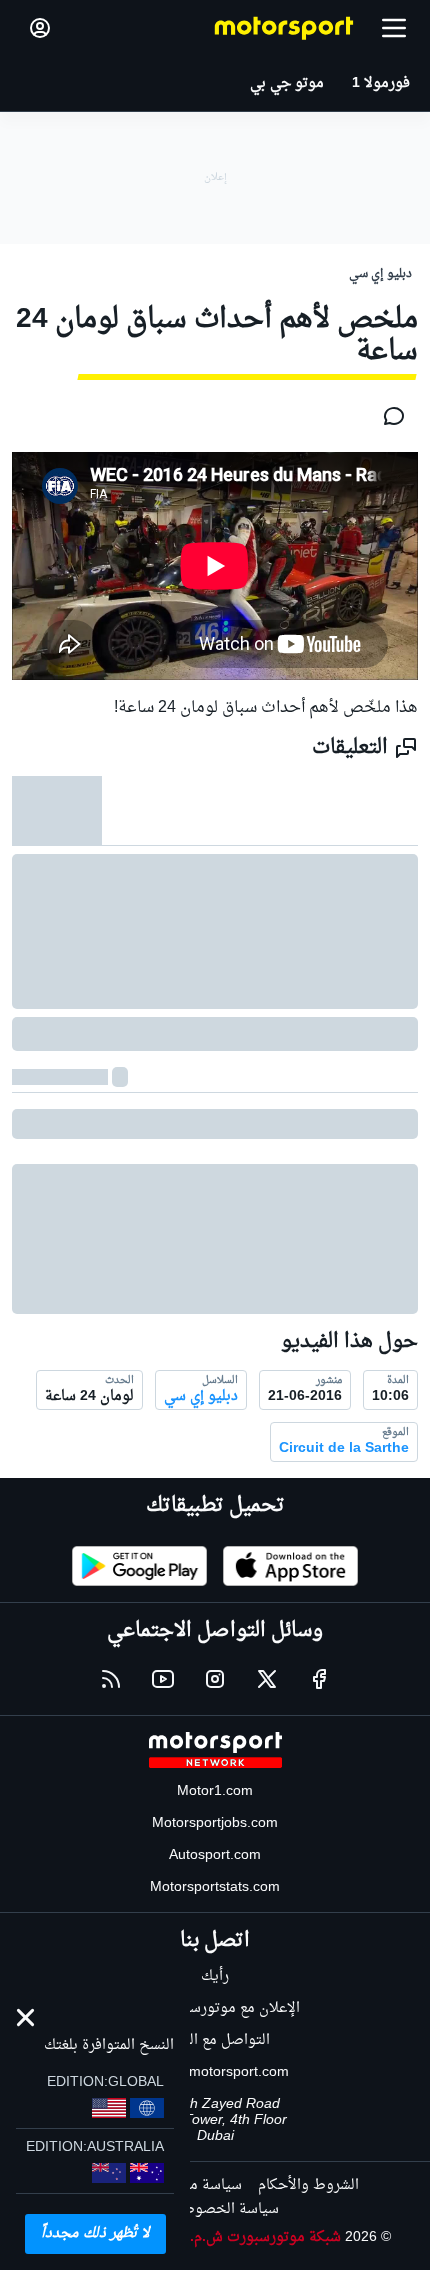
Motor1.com (215, 1791)
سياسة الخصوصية (223, 2209)
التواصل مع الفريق (215, 2040)
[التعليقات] (388, 416)
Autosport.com (215, 1855)
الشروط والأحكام (308, 2185)
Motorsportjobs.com (215, 1823)
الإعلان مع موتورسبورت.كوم (215, 2008)
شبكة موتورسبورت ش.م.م (261, 2237)
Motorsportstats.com (215, 1887)
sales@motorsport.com (215, 2072)
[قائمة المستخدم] (40, 28)
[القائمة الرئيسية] (394, 28)
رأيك (215, 1976)
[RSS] (111, 1679)
